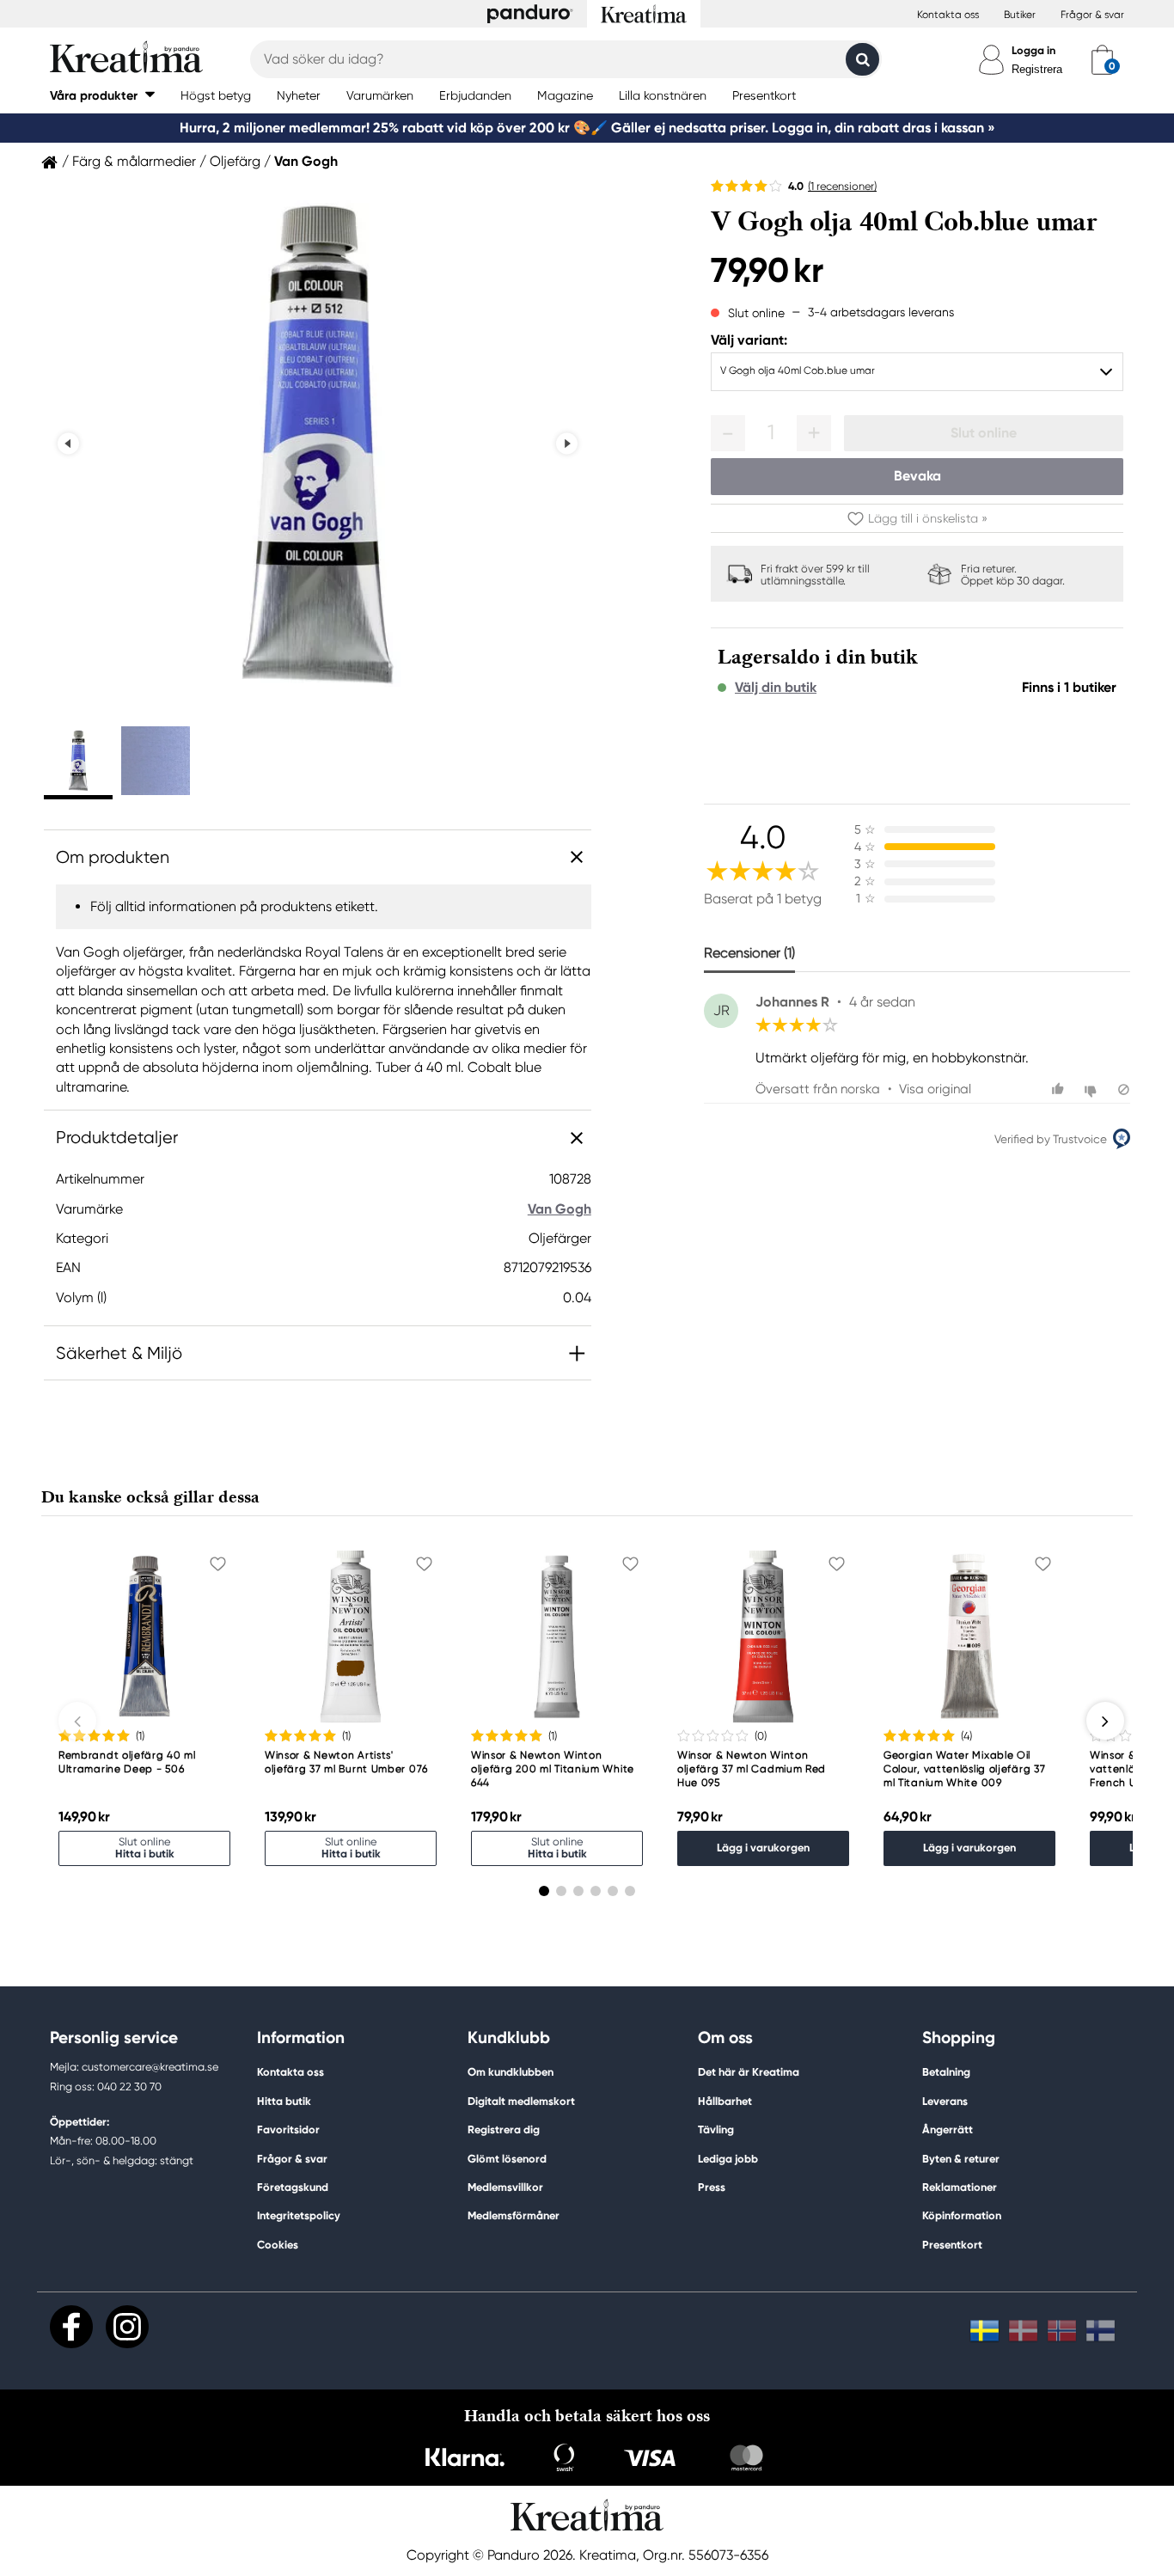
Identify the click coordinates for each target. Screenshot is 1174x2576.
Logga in (1033, 50)
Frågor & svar (1092, 15)
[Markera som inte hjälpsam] (1093, 1089)
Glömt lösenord (507, 2159)
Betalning (946, 2072)
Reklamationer (960, 2187)
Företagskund (293, 2187)
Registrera (1037, 69)
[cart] (1102, 59)
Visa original (935, 1089)
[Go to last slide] (68, 444)
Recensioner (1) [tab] (749, 953)
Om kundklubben (511, 2072)
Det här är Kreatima (749, 2072)
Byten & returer (961, 2159)
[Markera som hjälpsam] (1060, 1089)
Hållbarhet (725, 2101)
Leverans (945, 2101)
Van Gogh (306, 162)
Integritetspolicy (299, 2215)
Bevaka (917, 476)
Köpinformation (962, 2215)
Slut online (984, 433)
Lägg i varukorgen (763, 1848)
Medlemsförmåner (514, 2215)
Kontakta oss (948, 15)
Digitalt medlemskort (521, 2101)
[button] (102, 95)
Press (712, 2187)
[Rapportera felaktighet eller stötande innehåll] (1124, 1089)
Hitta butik (284, 2101)
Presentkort (952, 2245)
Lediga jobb (728, 2159)
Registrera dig (504, 2129)
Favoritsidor (288, 2129)
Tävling (716, 2129)
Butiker (1020, 15)
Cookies (278, 2245)
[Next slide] (567, 444)
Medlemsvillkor (505, 2187)
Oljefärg (235, 162)
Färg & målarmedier (134, 162)
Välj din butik (776, 688)
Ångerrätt (948, 2129)
